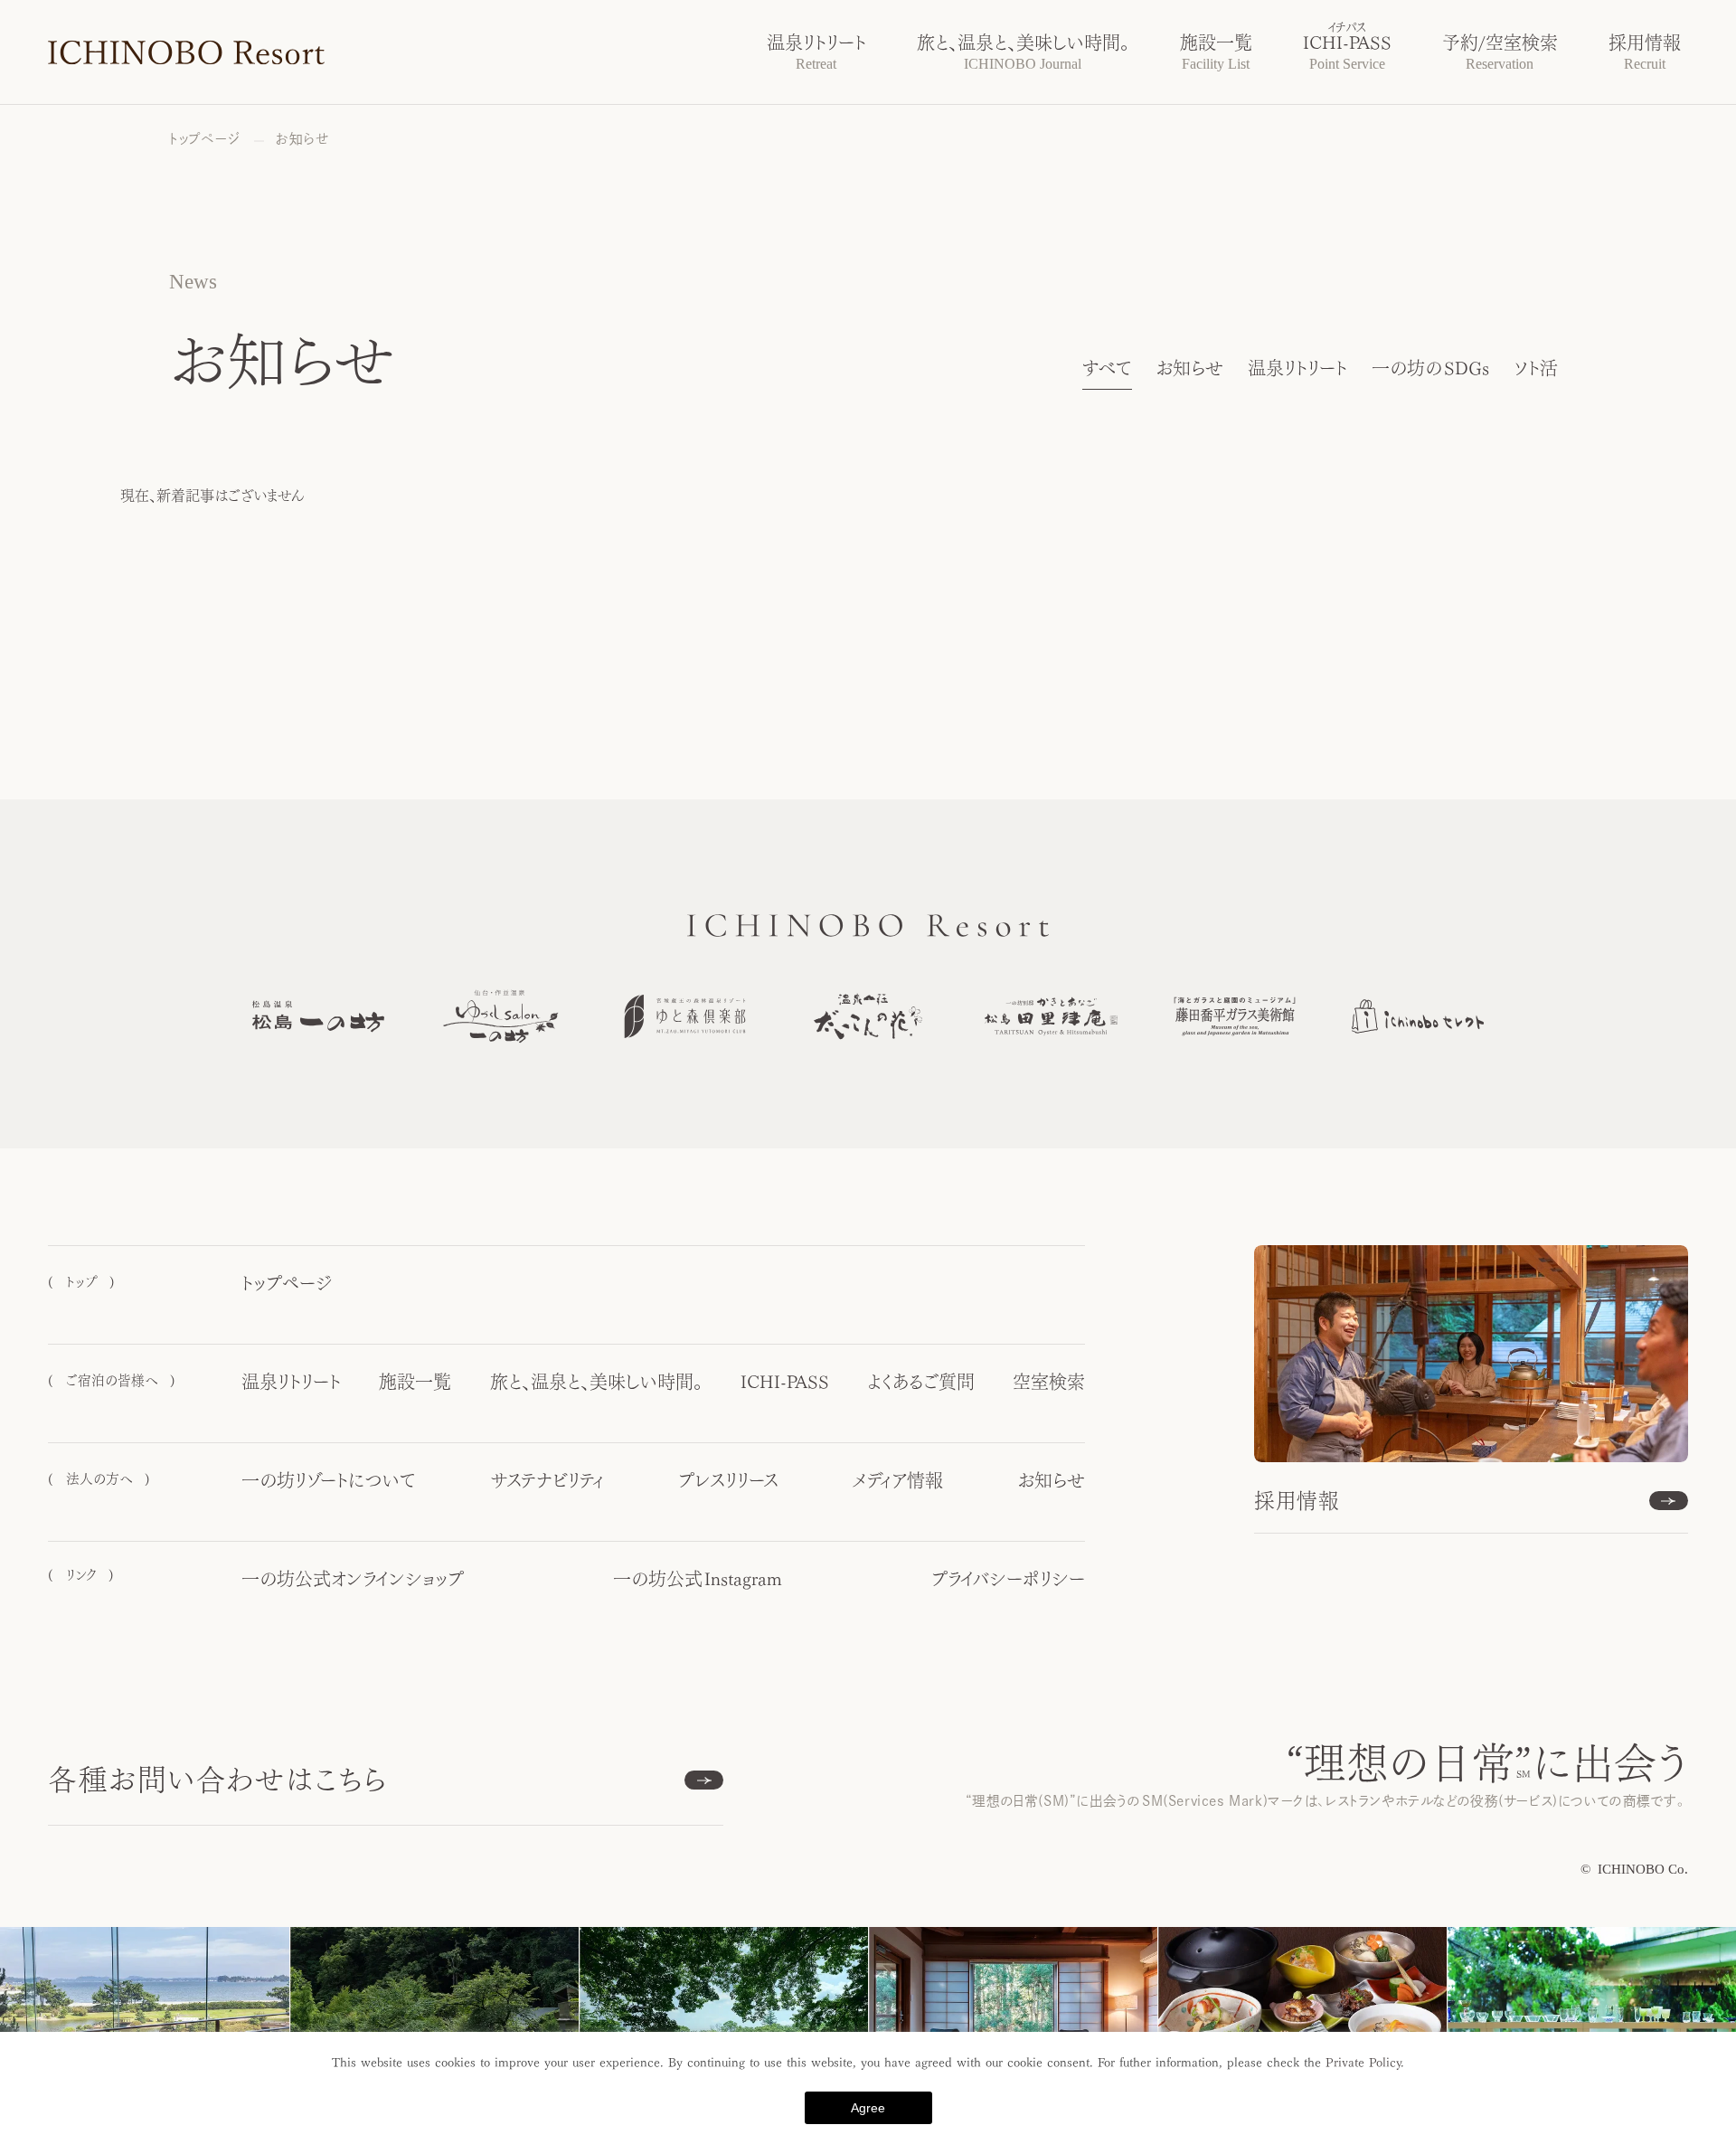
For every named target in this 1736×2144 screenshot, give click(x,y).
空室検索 (1049, 1382)
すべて (1107, 368)
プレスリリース (728, 1480)
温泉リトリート (1297, 368)
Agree (868, 2108)
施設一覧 (415, 1382)
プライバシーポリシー (1008, 1579)
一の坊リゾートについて (329, 1480)
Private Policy (1363, 2063)
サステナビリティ (547, 1480)
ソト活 (1536, 368)
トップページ (287, 1283)
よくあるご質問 (921, 1382)
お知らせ (1189, 368)
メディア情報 (898, 1480)
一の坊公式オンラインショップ (353, 1579)
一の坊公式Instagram (698, 1579)
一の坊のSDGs (1431, 368)
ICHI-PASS (785, 1382)
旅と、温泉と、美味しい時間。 (596, 1382)
